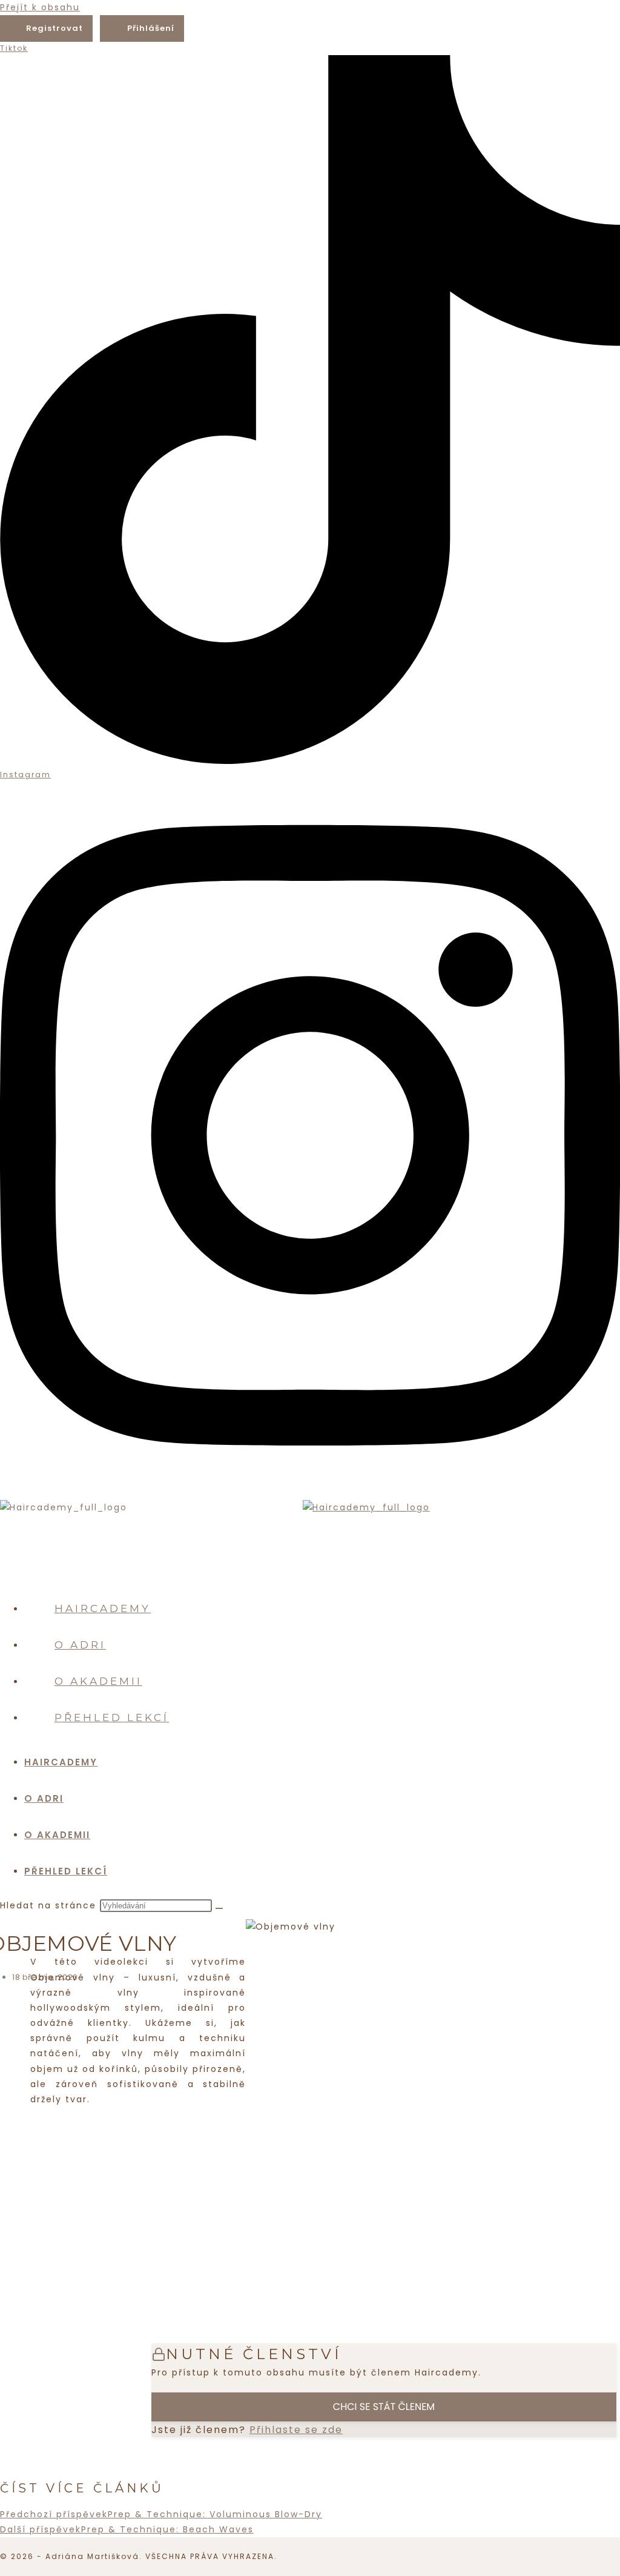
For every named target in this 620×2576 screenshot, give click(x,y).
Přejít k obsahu (40, 7)
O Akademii (57, 1835)
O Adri (44, 1798)
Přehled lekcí (66, 1871)
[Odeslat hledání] (219, 1908)
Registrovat (54, 28)
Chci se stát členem (384, 2407)
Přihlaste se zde (296, 2430)
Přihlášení (151, 28)
